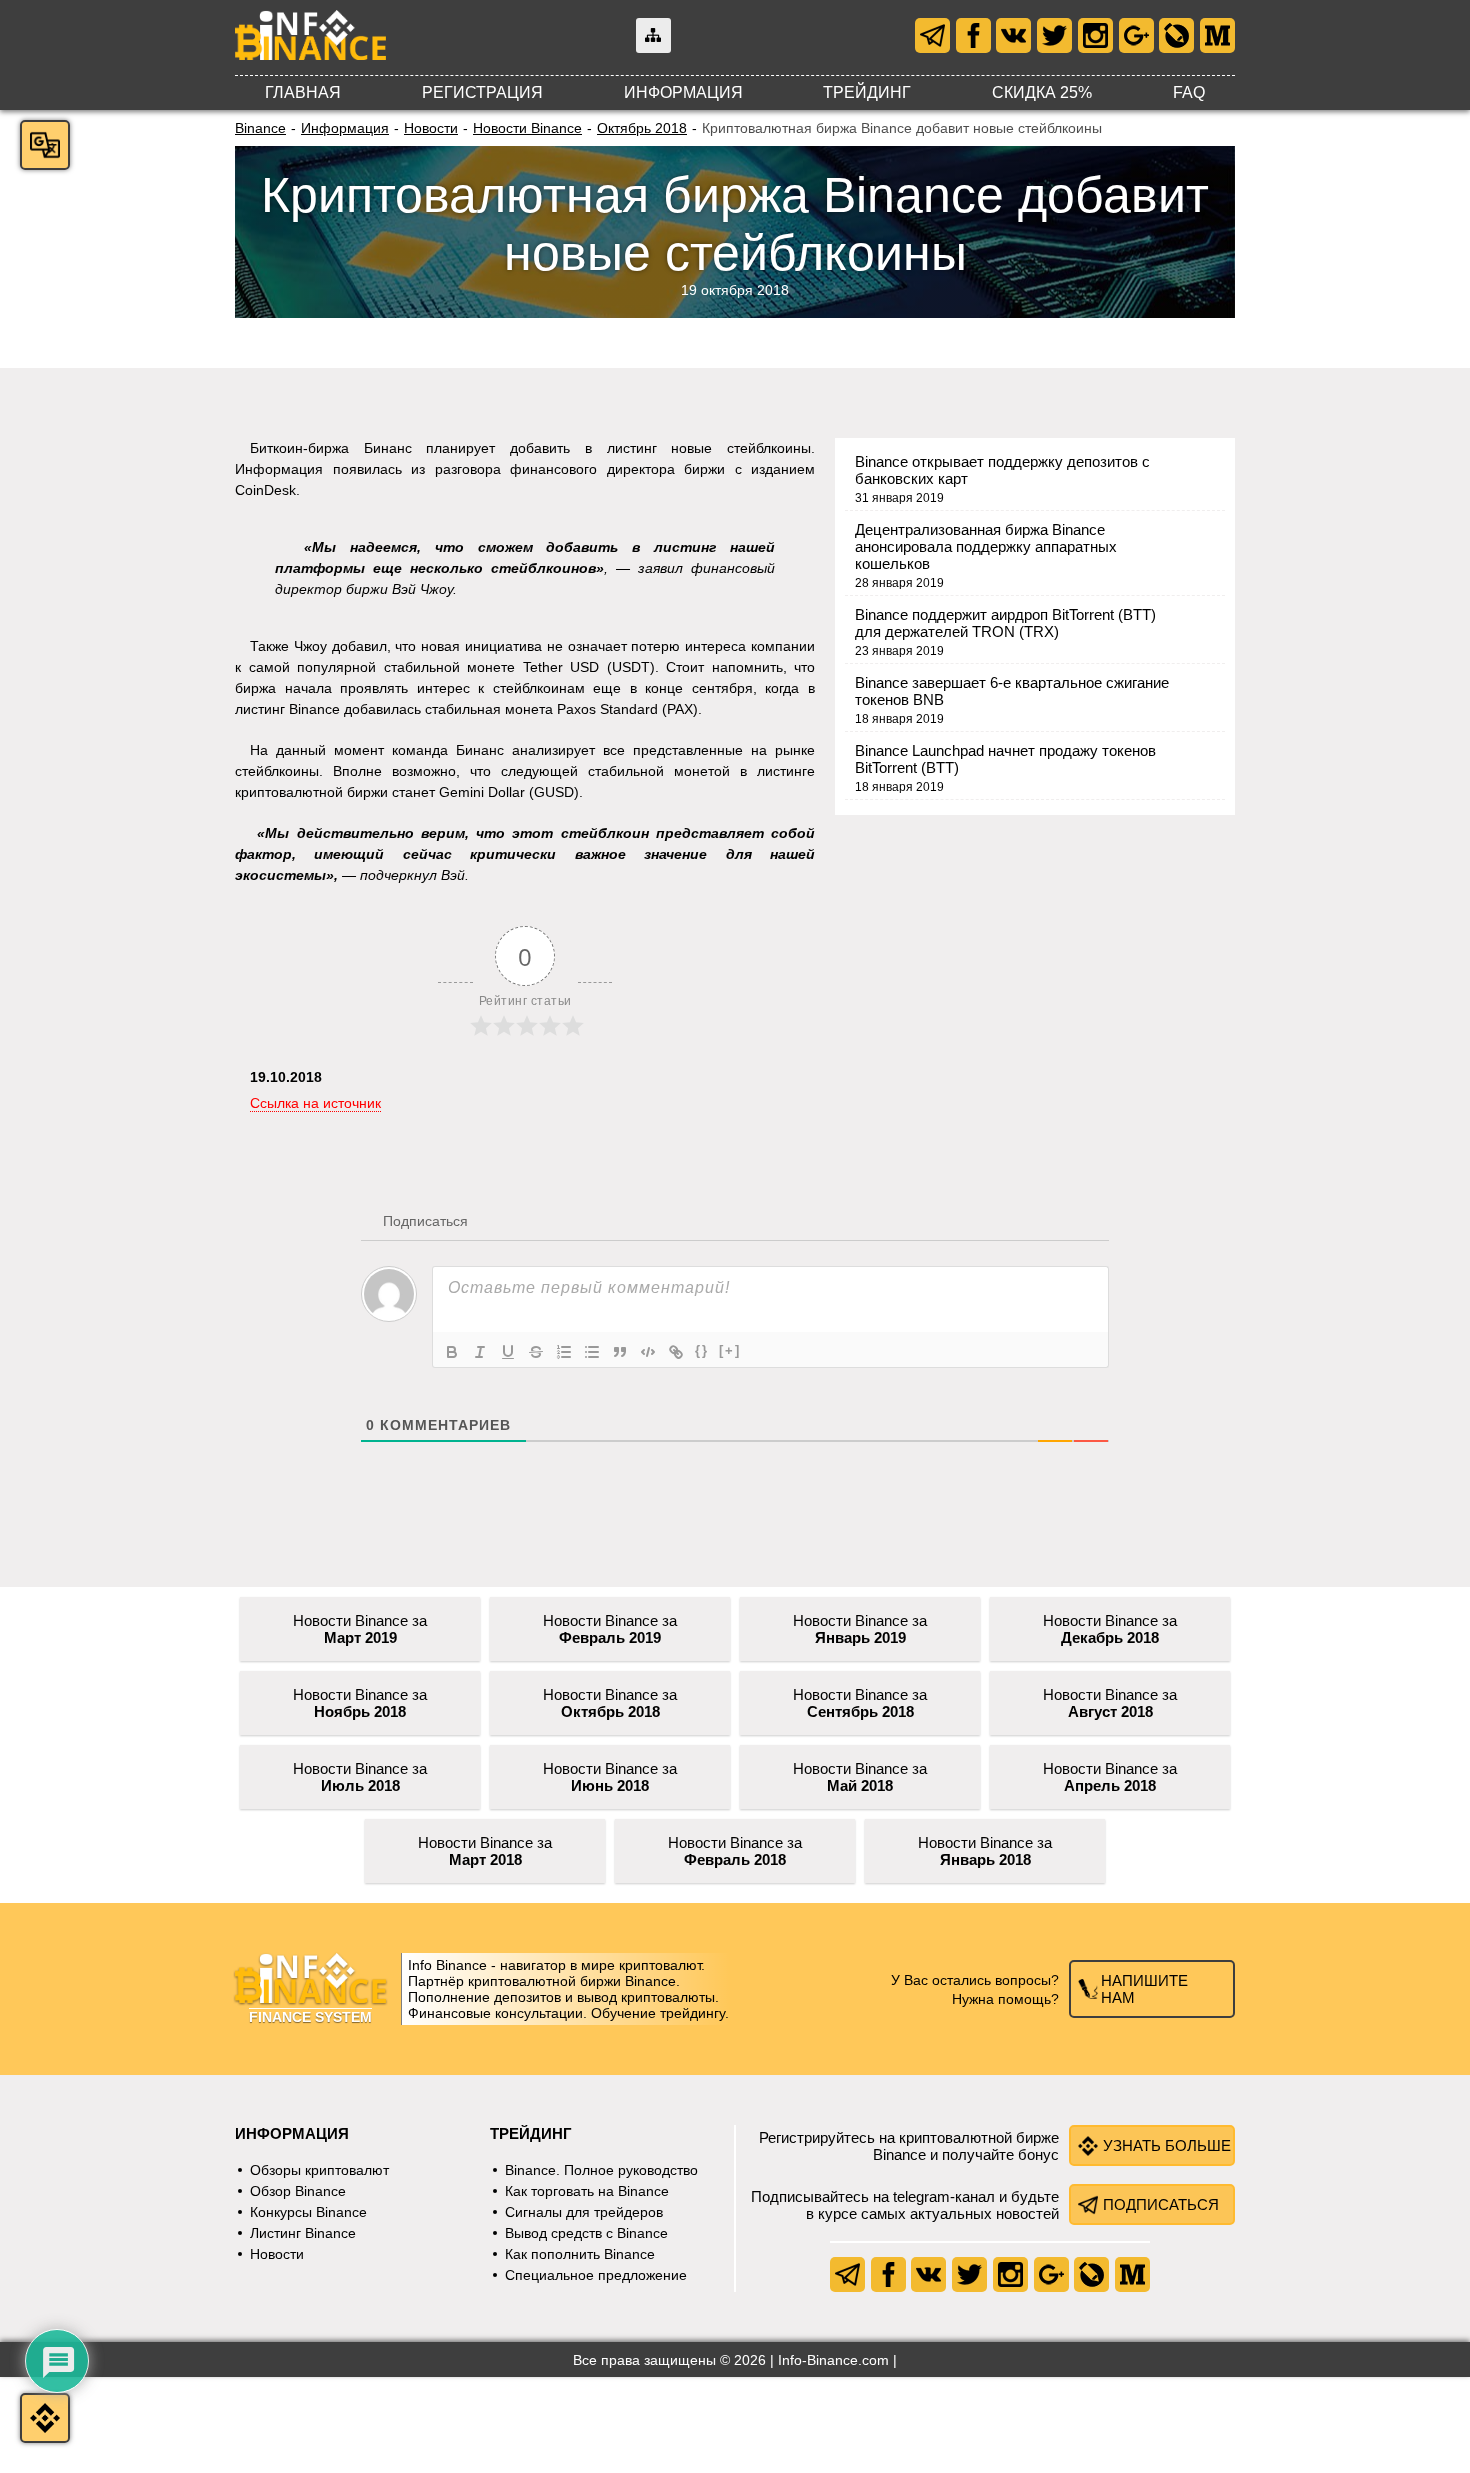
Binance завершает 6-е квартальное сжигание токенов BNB (1012, 691)
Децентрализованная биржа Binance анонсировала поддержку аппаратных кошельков (986, 546)
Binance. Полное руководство (601, 2170)
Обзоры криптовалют (319, 2170)
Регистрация (482, 92)
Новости (431, 128)
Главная (303, 92)
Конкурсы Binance (308, 2212)
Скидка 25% (1042, 92)
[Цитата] (620, 1352)
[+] (730, 1350)
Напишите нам (1144, 1989)
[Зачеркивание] (536, 1352)
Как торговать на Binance (587, 2191)
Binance (260, 128)
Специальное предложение (596, 2275)
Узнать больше (1167, 2145)
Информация (683, 92)
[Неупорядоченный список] (592, 1352)
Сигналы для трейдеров (584, 2212)
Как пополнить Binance (580, 2254)
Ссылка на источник (315, 1103)
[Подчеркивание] (508, 1352)
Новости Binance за (360, 1629)
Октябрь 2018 (642, 128)
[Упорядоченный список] (564, 1352)
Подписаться (1161, 2204)
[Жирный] (452, 1352)
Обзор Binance (298, 2191)
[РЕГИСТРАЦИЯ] (45, 2418)
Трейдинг (867, 92)
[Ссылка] (676, 1352)
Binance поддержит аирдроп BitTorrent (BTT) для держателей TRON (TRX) (1005, 623)
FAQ (1189, 92)
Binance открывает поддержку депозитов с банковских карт (1002, 470)
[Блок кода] (648, 1352)
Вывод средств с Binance (586, 2233)
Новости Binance (527, 128)
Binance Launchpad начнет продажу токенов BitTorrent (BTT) (1005, 759)
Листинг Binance (303, 2233)
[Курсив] (480, 1352)
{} (702, 1350)
